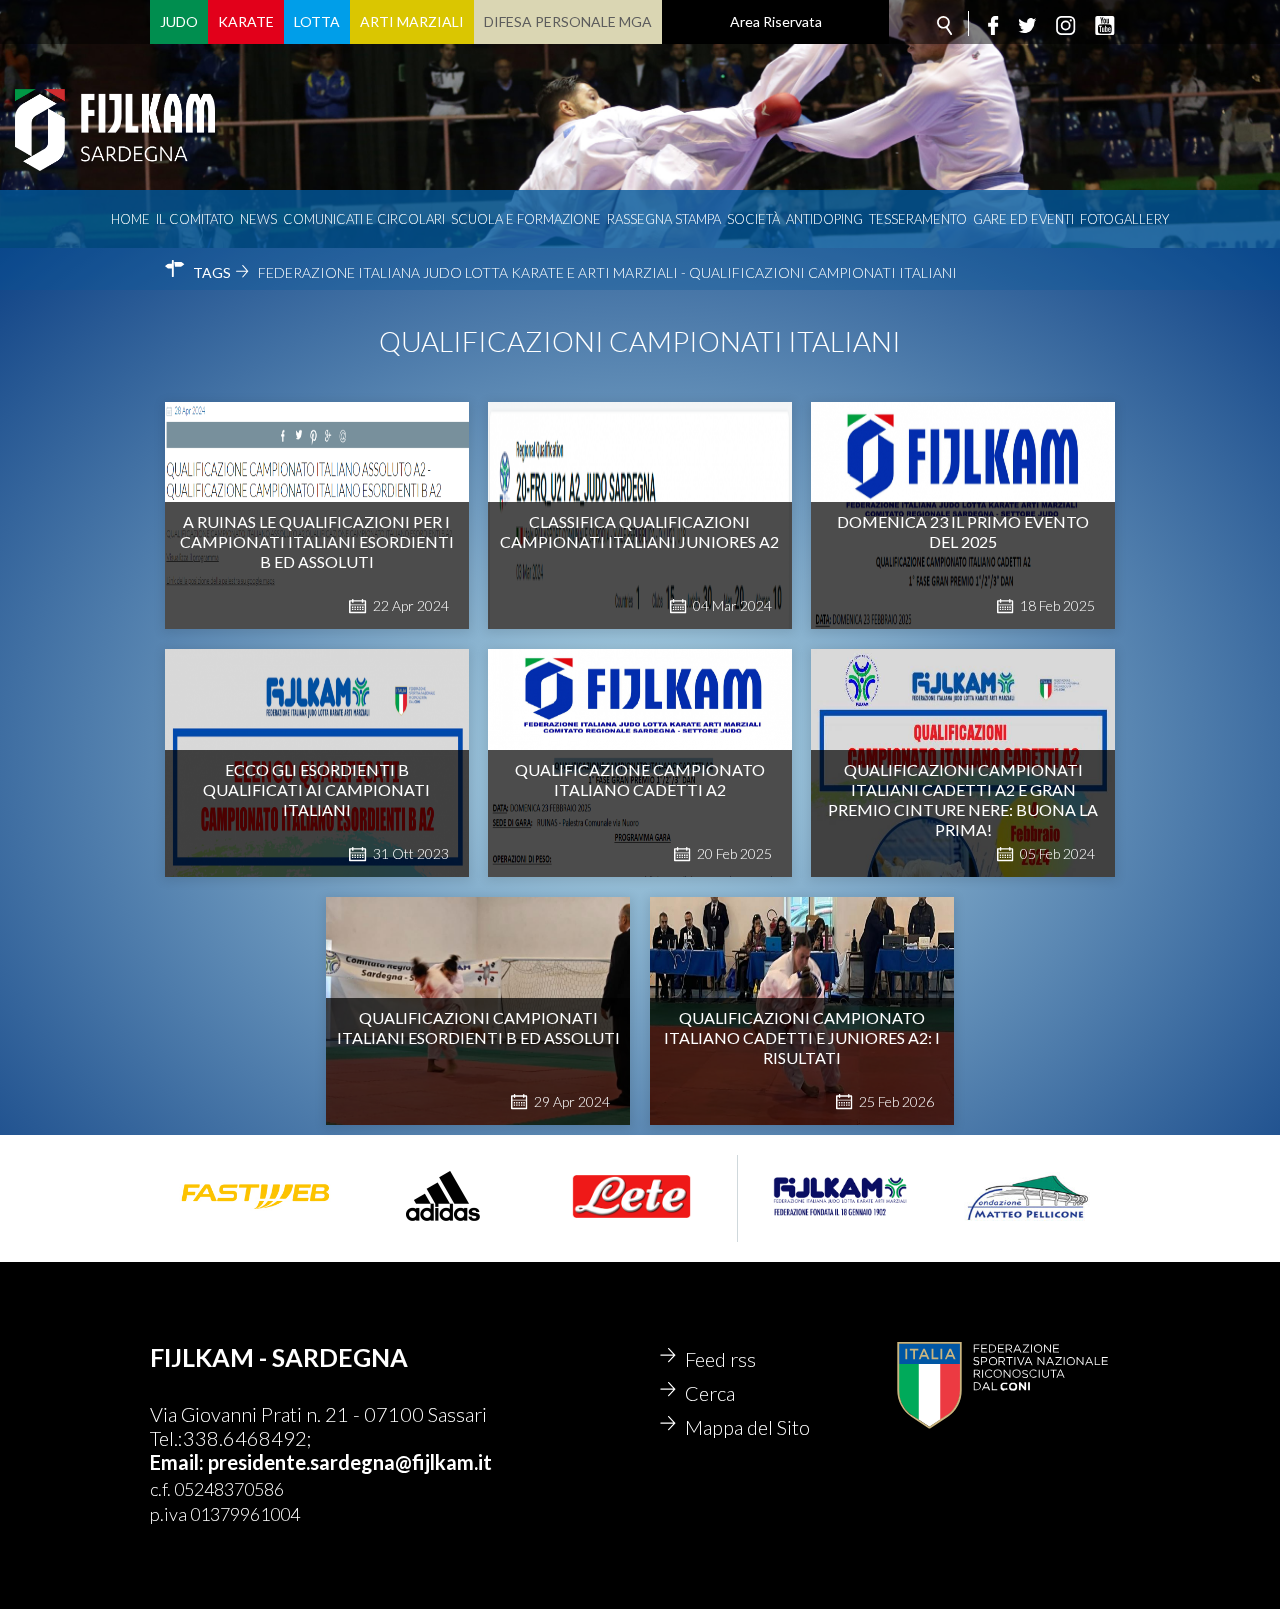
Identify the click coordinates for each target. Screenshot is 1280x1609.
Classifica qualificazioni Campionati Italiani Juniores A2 (639, 531)
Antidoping (824, 219)
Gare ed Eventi (1023, 219)
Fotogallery (1124, 219)
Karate (246, 21)
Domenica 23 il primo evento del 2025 (963, 531)
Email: (179, 1462)
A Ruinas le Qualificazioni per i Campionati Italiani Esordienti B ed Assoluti (317, 541)
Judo (179, 21)
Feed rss (720, 1359)
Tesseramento (918, 219)
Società (753, 219)
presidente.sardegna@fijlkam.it (350, 1462)
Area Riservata (776, 21)
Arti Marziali (412, 21)
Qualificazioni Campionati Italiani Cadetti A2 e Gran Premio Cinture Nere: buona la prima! (963, 799)
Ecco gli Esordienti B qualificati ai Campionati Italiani (316, 789)
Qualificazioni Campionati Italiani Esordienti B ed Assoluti (478, 1027)
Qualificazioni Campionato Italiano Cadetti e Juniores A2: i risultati (802, 1037)
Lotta (317, 21)
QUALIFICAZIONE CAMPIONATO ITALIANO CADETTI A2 (640, 779)
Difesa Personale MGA (568, 21)
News (258, 219)
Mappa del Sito (747, 1427)
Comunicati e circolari (364, 219)
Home (130, 219)
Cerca (710, 1393)
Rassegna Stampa (664, 219)
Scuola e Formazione (526, 219)
